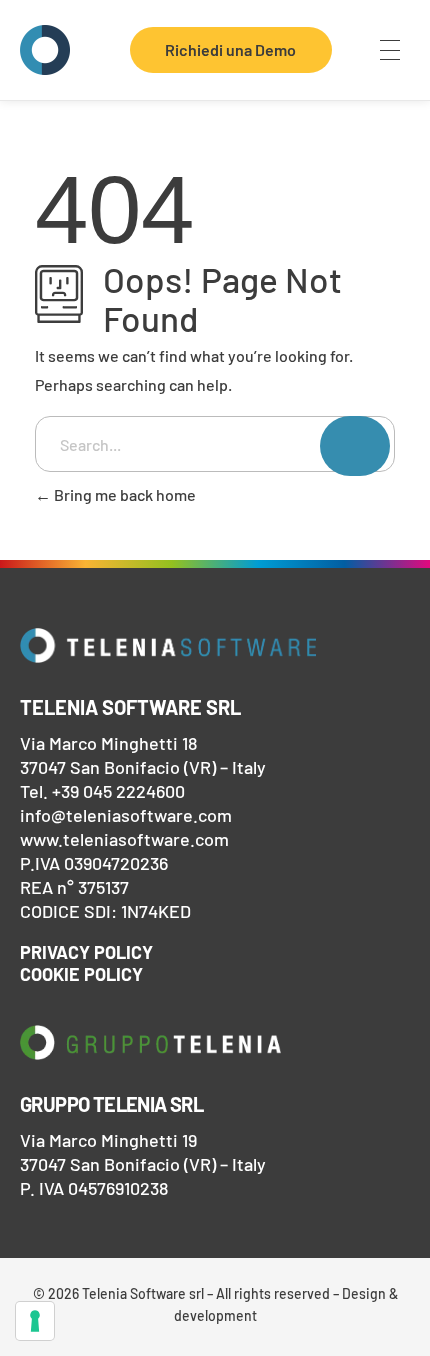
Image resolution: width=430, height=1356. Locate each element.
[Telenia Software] (45, 50)
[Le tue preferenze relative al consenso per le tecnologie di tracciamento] (35, 1321)
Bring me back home (123, 494)
